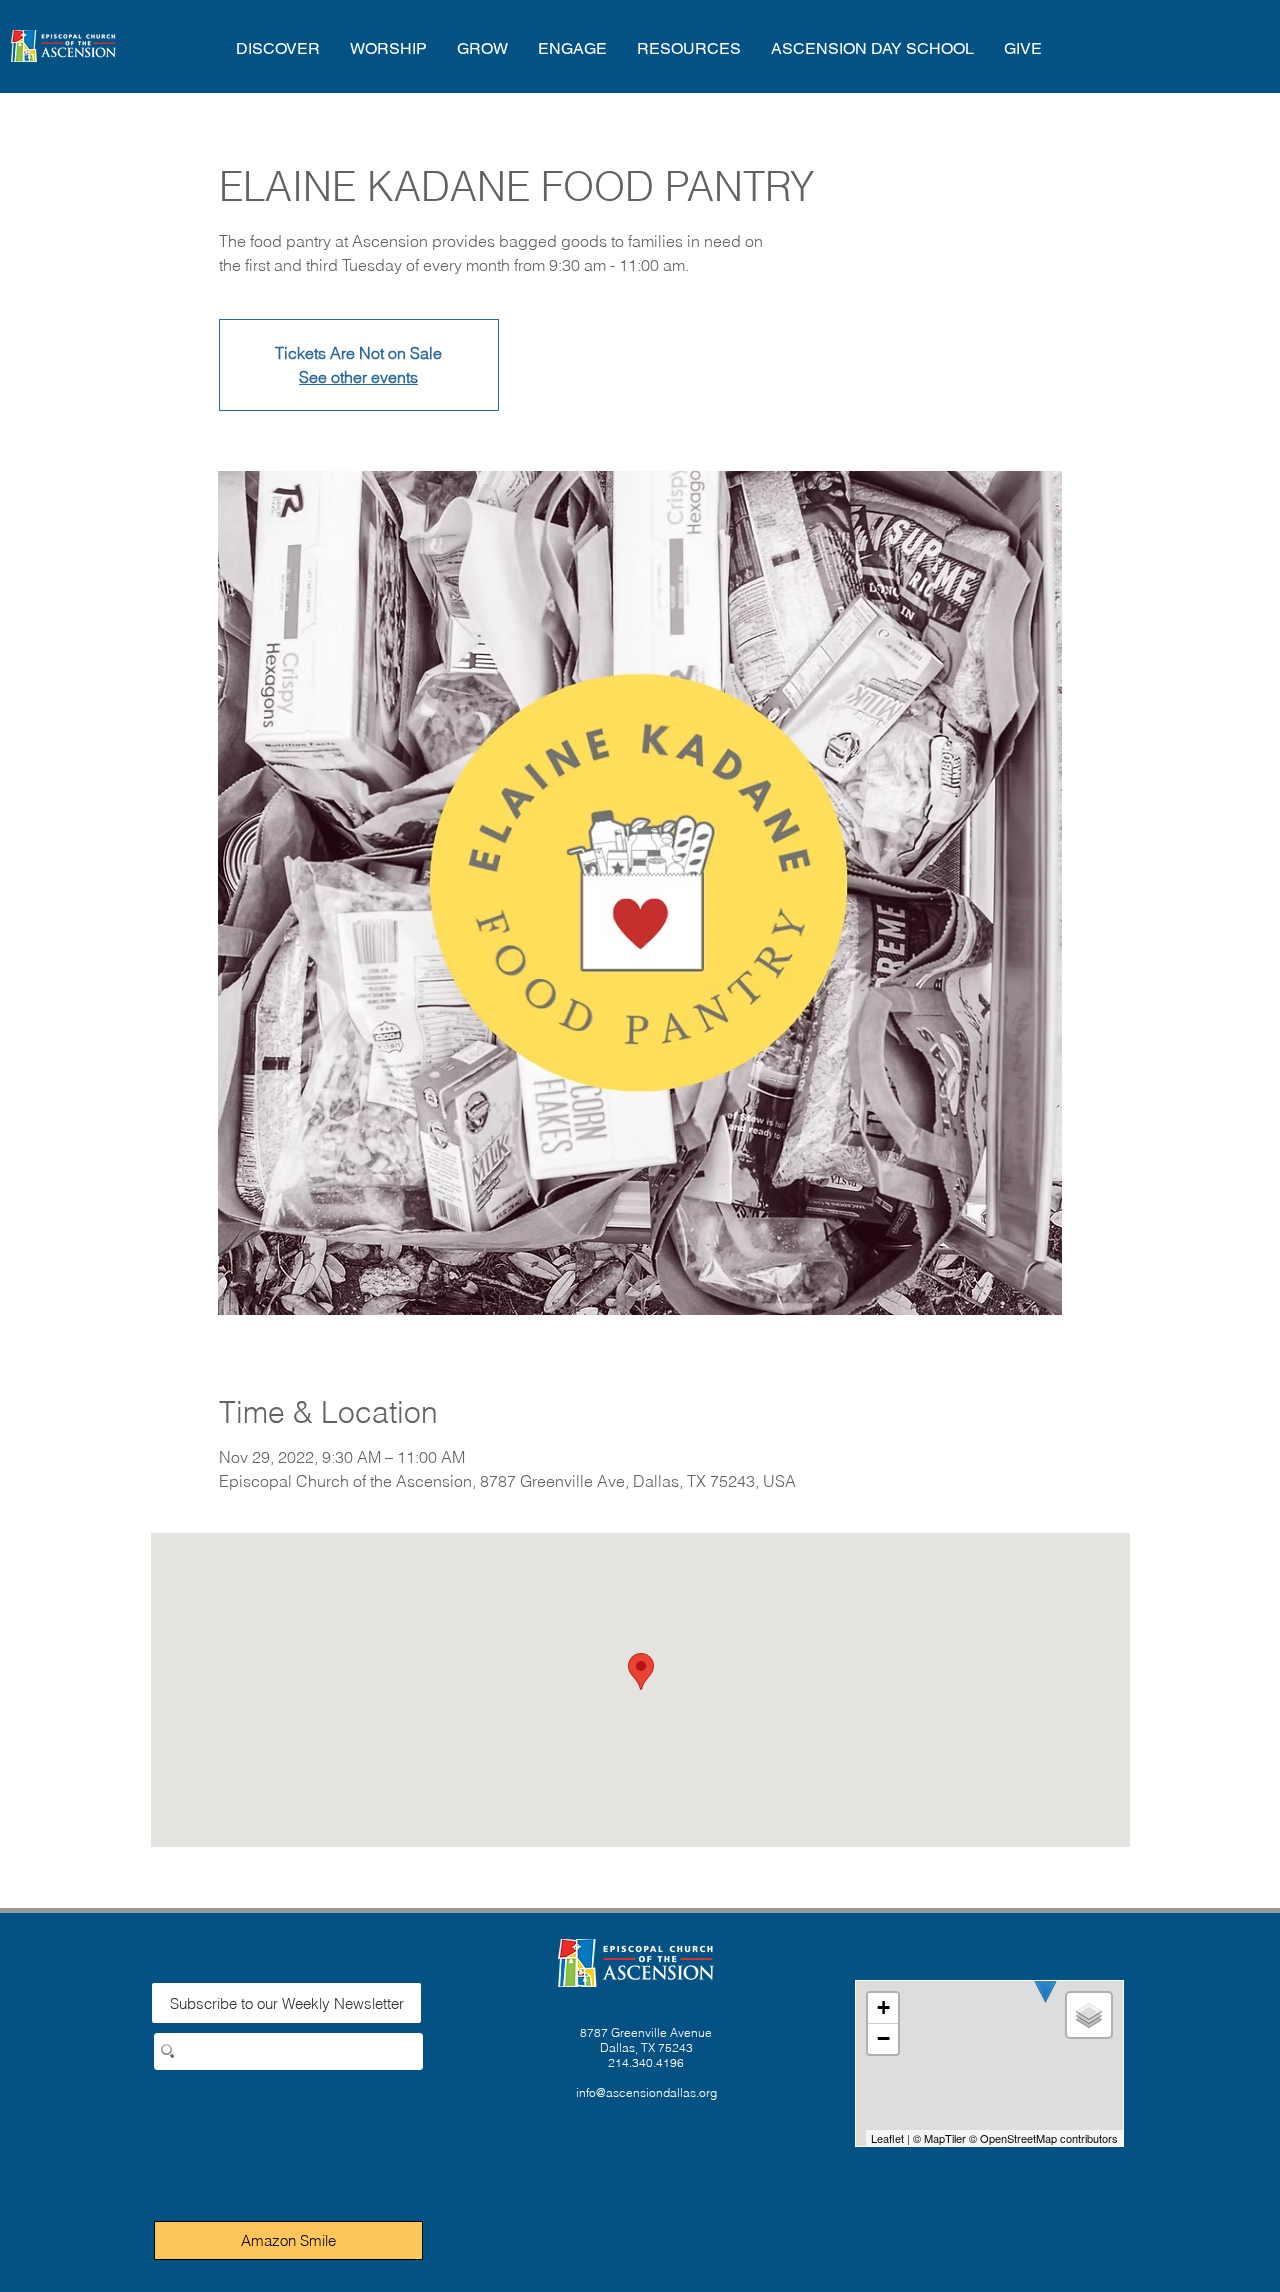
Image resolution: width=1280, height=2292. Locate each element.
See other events (358, 377)
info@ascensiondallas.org (646, 2092)
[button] (278, 48)
